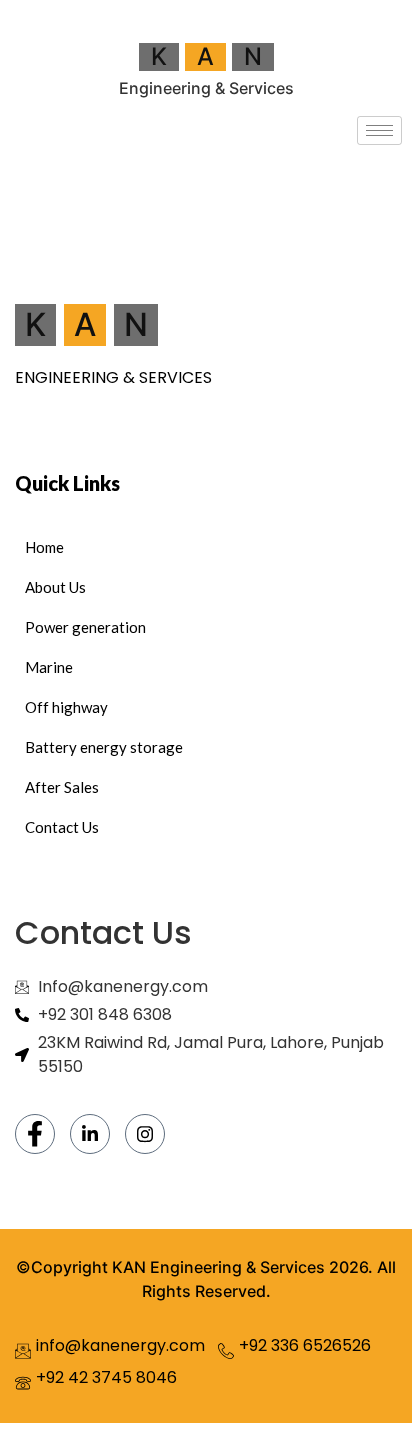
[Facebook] (35, 1134)
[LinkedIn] (90, 1134)
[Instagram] (145, 1134)
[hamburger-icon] (379, 130)
